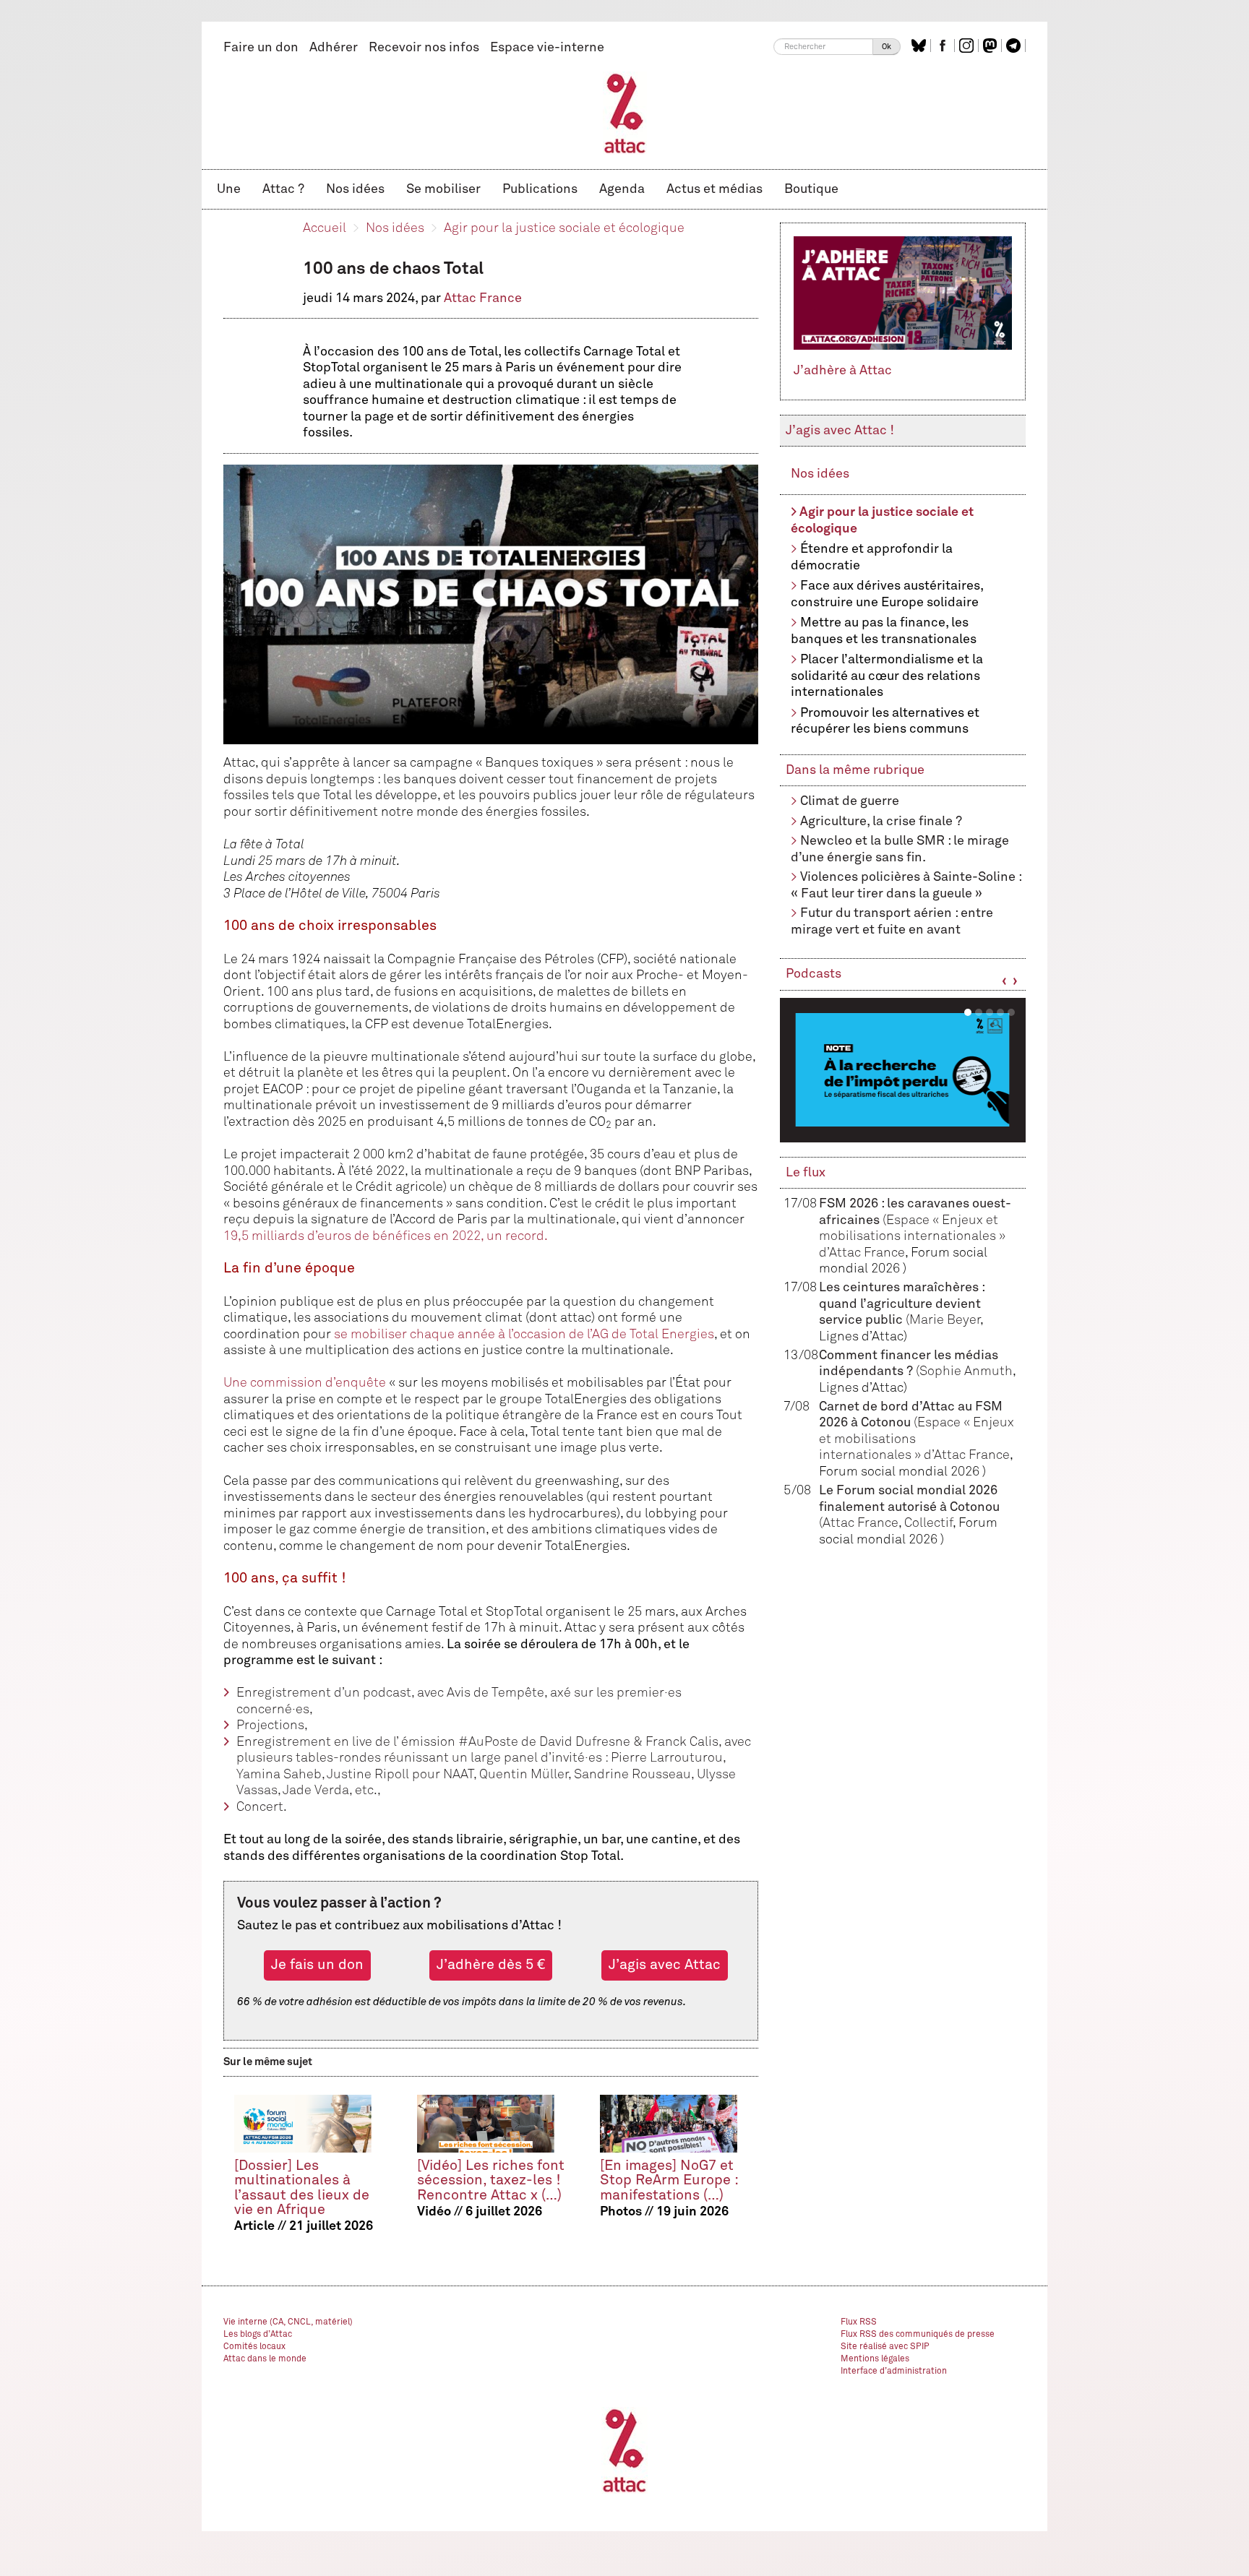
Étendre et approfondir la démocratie (872, 557)
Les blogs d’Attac (258, 2335)
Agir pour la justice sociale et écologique (564, 228)
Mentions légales (875, 2359)
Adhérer (334, 48)
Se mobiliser (443, 189)
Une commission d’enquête (305, 1383)
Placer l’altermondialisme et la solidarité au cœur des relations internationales (887, 676)
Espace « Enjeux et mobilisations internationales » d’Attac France (912, 1237)
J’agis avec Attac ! (840, 431)
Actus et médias (714, 189)
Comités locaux (254, 2347)
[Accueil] (625, 113)
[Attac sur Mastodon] (992, 46)
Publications (540, 189)
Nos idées (355, 189)
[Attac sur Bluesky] (920, 46)
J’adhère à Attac (843, 371)
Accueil (325, 228)
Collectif (928, 1523)
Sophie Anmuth (966, 1371)
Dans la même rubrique (855, 770)
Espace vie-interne (547, 48)
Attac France (483, 298)
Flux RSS (859, 2322)
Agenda (622, 189)
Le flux (806, 1173)
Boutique (811, 189)
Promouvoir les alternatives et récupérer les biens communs (885, 721)
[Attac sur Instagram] (968, 46)
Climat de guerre (850, 801)
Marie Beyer (945, 1320)
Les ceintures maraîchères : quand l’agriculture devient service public (902, 1304)
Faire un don (261, 48)
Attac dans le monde (265, 2359)
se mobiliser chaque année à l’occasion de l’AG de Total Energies (524, 1335)
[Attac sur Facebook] (944, 46)
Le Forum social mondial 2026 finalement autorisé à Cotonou (909, 1507)
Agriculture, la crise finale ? (881, 822)
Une (229, 189)
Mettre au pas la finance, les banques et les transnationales (884, 631)
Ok (887, 47)
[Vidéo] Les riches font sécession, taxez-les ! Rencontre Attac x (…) (491, 2180)
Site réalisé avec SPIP (885, 2347)
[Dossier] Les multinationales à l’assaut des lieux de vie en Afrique (302, 2188)
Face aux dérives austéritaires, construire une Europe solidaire (887, 594)
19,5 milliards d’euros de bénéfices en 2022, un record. (386, 1236)
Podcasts (814, 974)
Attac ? (283, 189)
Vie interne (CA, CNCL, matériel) (288, 2322)
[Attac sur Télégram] (1015, 46)
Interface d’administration (894, 2372)
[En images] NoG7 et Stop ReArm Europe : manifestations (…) (669, 2180)
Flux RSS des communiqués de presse (918, 2335)
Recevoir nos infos (424, 48)
